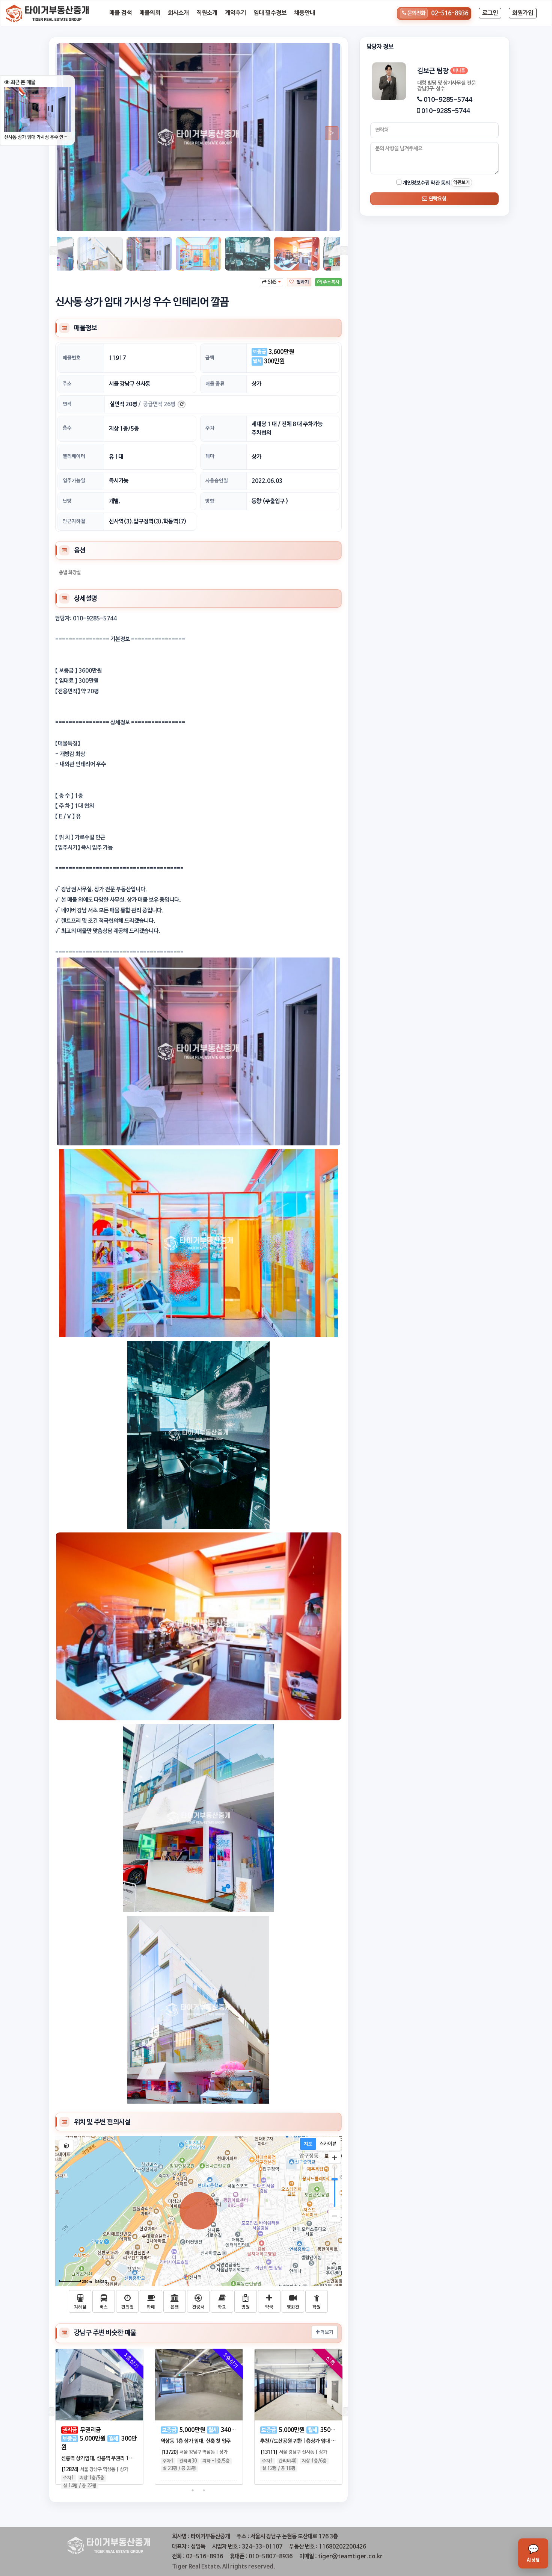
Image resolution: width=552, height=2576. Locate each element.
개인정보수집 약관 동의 (426, 183)
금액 (210, 358)
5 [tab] (215, 220)
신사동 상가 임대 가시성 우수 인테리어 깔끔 (38, 137)
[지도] (308, 2144)
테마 (210, 456)
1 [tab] (170, 220)
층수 (67, 428)
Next (329, 133)
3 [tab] (193, 220)
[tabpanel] (198, 137)
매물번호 (72, 358)
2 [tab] (181, 220)
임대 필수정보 (270, 13)
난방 (67, 501)
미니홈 (459, 71)
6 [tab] (226, 220)
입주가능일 (74, 481)
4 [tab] (204, 220)
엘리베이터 (74, 456)
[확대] (335, 2158)
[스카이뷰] (328, 2144)
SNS (272, 282)
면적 (67, 404)
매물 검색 (121, 13)
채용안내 (305, 13)
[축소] (335, 2216)
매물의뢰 (150, 13)
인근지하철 (74, 521)
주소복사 (331, 282)
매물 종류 (215, 384)
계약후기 (235, 13)
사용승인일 (217, 481)
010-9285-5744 (448, 100)
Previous (53, 252)
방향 (210, 501)
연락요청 (437, 199)
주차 (210, 428)
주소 (67, 384)
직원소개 (207, 13)
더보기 (326, 2332)
